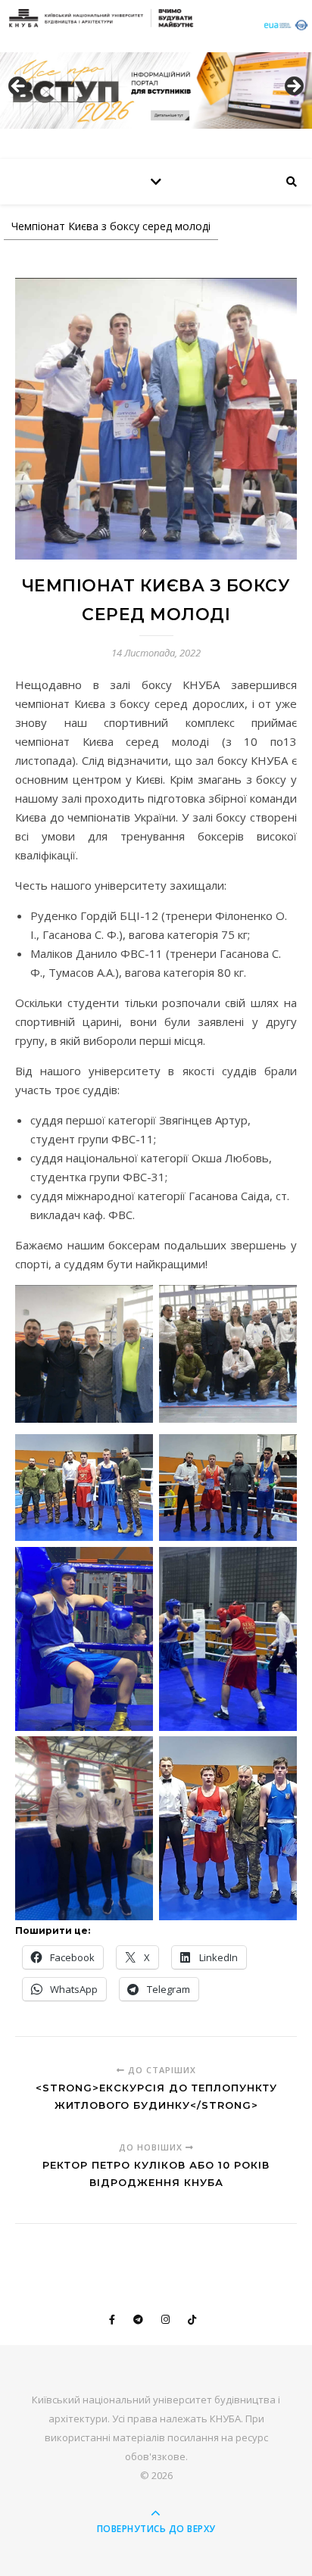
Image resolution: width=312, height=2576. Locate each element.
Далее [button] (293, 87)
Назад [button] (19, 87)
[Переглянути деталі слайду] (156, 90)
